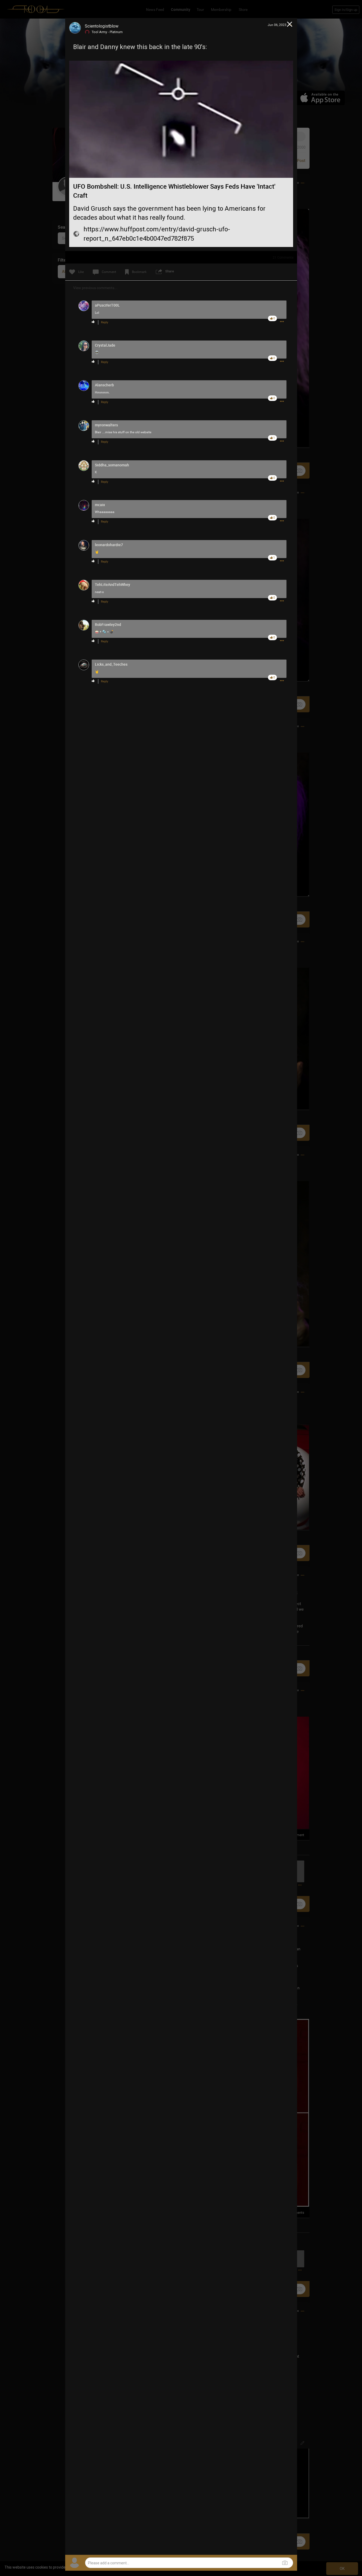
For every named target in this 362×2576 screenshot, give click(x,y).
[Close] (290, 25)
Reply (105, 322)
